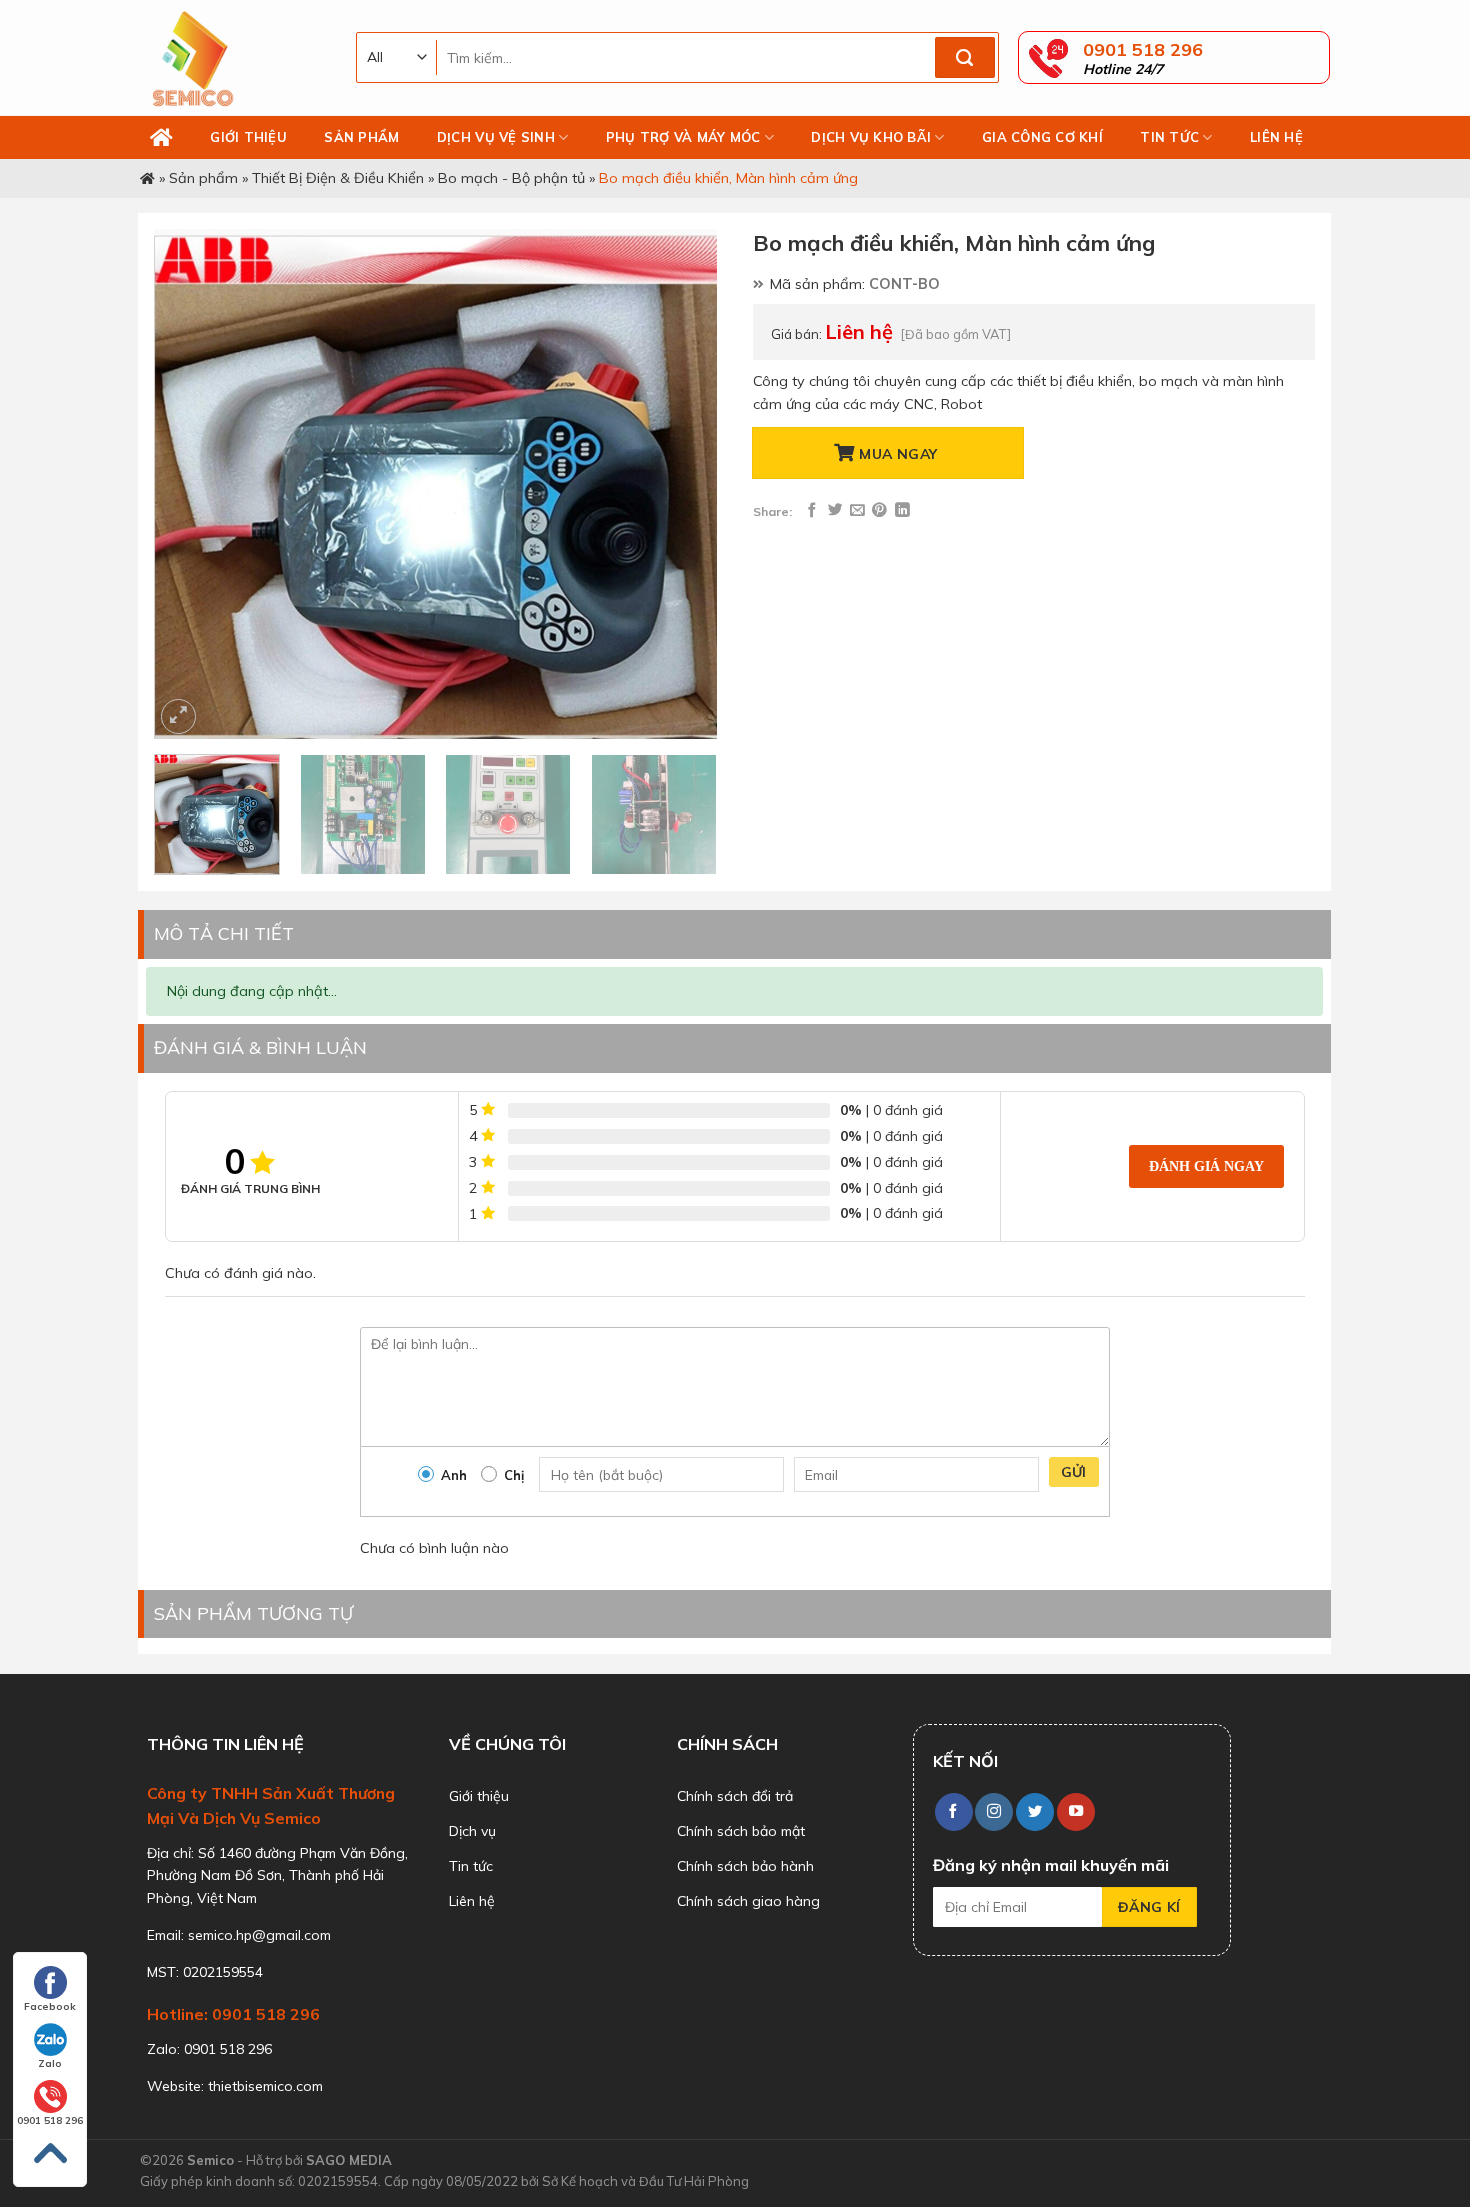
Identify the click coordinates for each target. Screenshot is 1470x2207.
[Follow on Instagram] (994, 1812)
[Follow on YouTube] (1076, 1812)
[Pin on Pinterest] (879, 511)
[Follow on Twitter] (1035, 1812)
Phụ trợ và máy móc (683, 137)
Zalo (50, 2063)
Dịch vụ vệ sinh (496, 137)
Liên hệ (1276, 137)
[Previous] (191, 484)
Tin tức (1169, 137)
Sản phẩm (361, 137)
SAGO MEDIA (349, 2160)
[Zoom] (178, 716)
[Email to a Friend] (857, 511)
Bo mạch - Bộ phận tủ (511, 178)
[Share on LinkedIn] (902, 511)
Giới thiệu (248, 137)
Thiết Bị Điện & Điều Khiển (338, 178)
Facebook (50, 2006)
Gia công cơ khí (1042, 137)
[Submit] (965, 58)
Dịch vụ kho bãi (871, 137)
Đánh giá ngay (1206, 1166)
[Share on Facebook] (812, 511)
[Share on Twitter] (835, 511)
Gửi (1074, 1472)
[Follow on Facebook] (954, 1812)
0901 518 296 (50, 2120)
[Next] (681, 484)
